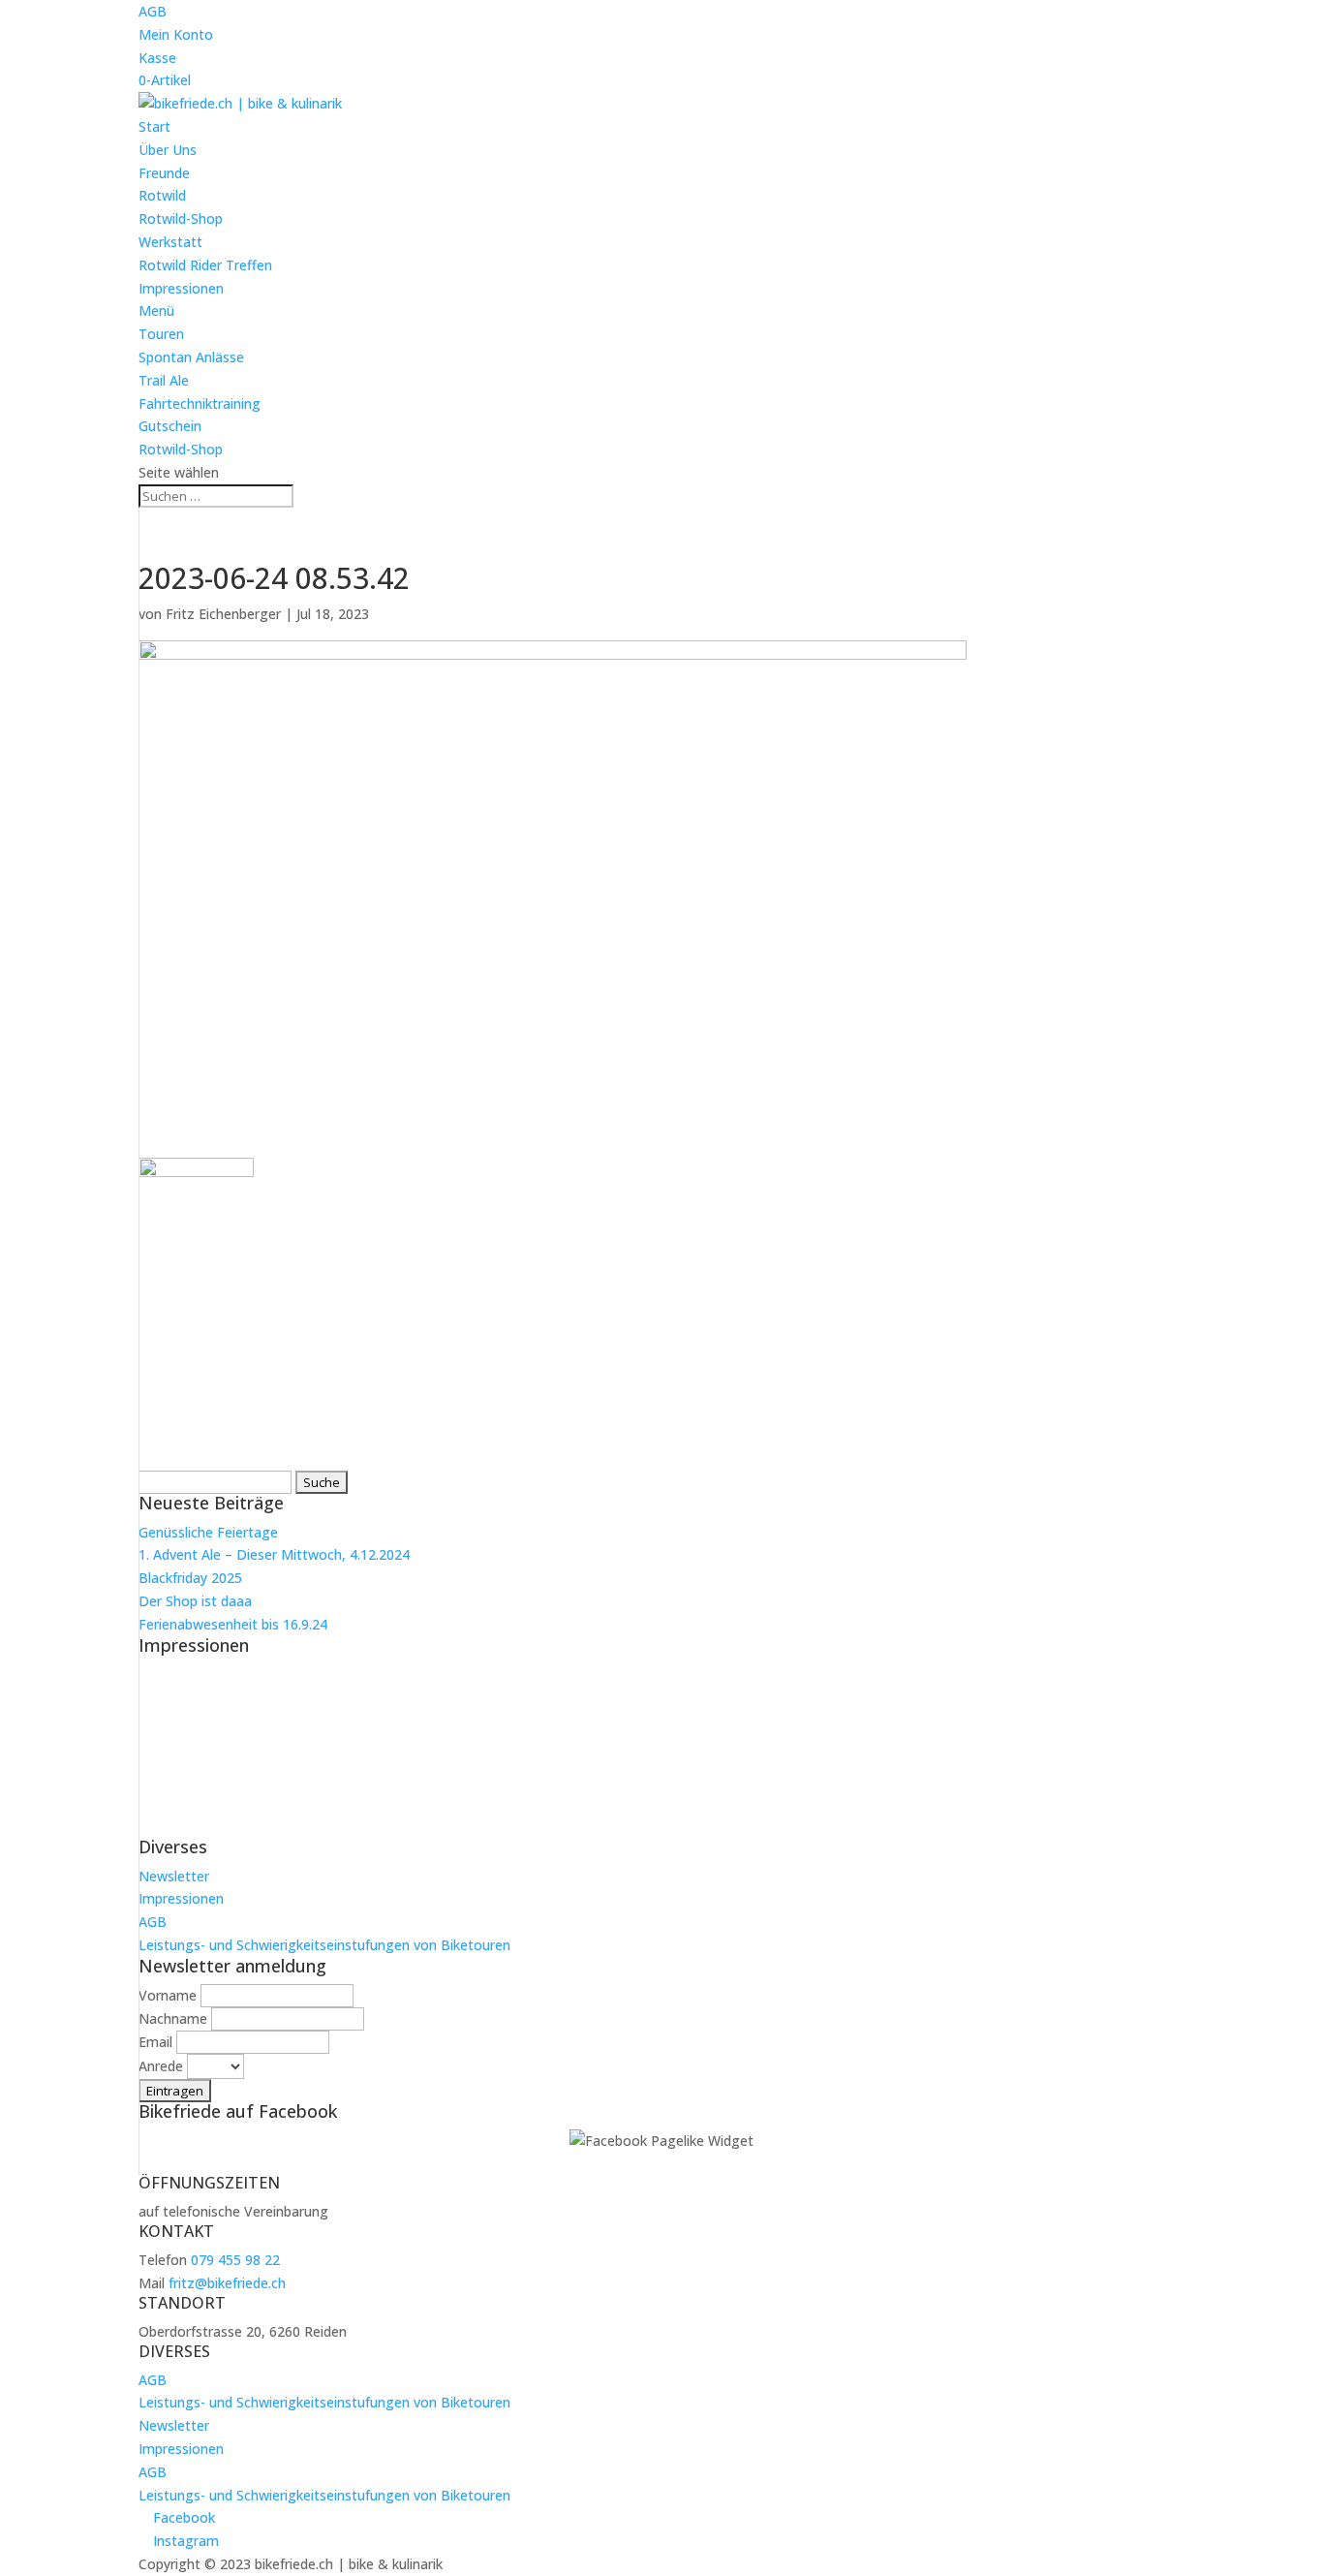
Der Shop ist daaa (195, 1601)
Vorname (168, 1995)
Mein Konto (176, 34)
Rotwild (162, 195)
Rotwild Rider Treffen (205, 265)
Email (155, 2042)
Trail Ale (164, 380)
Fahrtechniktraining (200, 403)
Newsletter (174, 1876)
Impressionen (181, 288)
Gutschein (170, 426)
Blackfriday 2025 (190, 1578)
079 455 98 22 (235, 2260)
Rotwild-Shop (181, 218)
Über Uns (168, 150)
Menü (156, 310)
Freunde (164, 173)
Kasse (157, 58)
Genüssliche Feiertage (208, 1532)
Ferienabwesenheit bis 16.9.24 (233, 1624)
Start (154, 126)
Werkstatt (170, 242)
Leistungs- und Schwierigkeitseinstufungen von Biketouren (324, 1945)
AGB (153, 11)
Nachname (173, 2018)
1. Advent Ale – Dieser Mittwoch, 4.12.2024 (274, 1554)
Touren (161, 334)
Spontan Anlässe (191, 357)
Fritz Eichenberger (223, 614)
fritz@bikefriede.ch (227, 2283)
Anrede (161, 2066)
